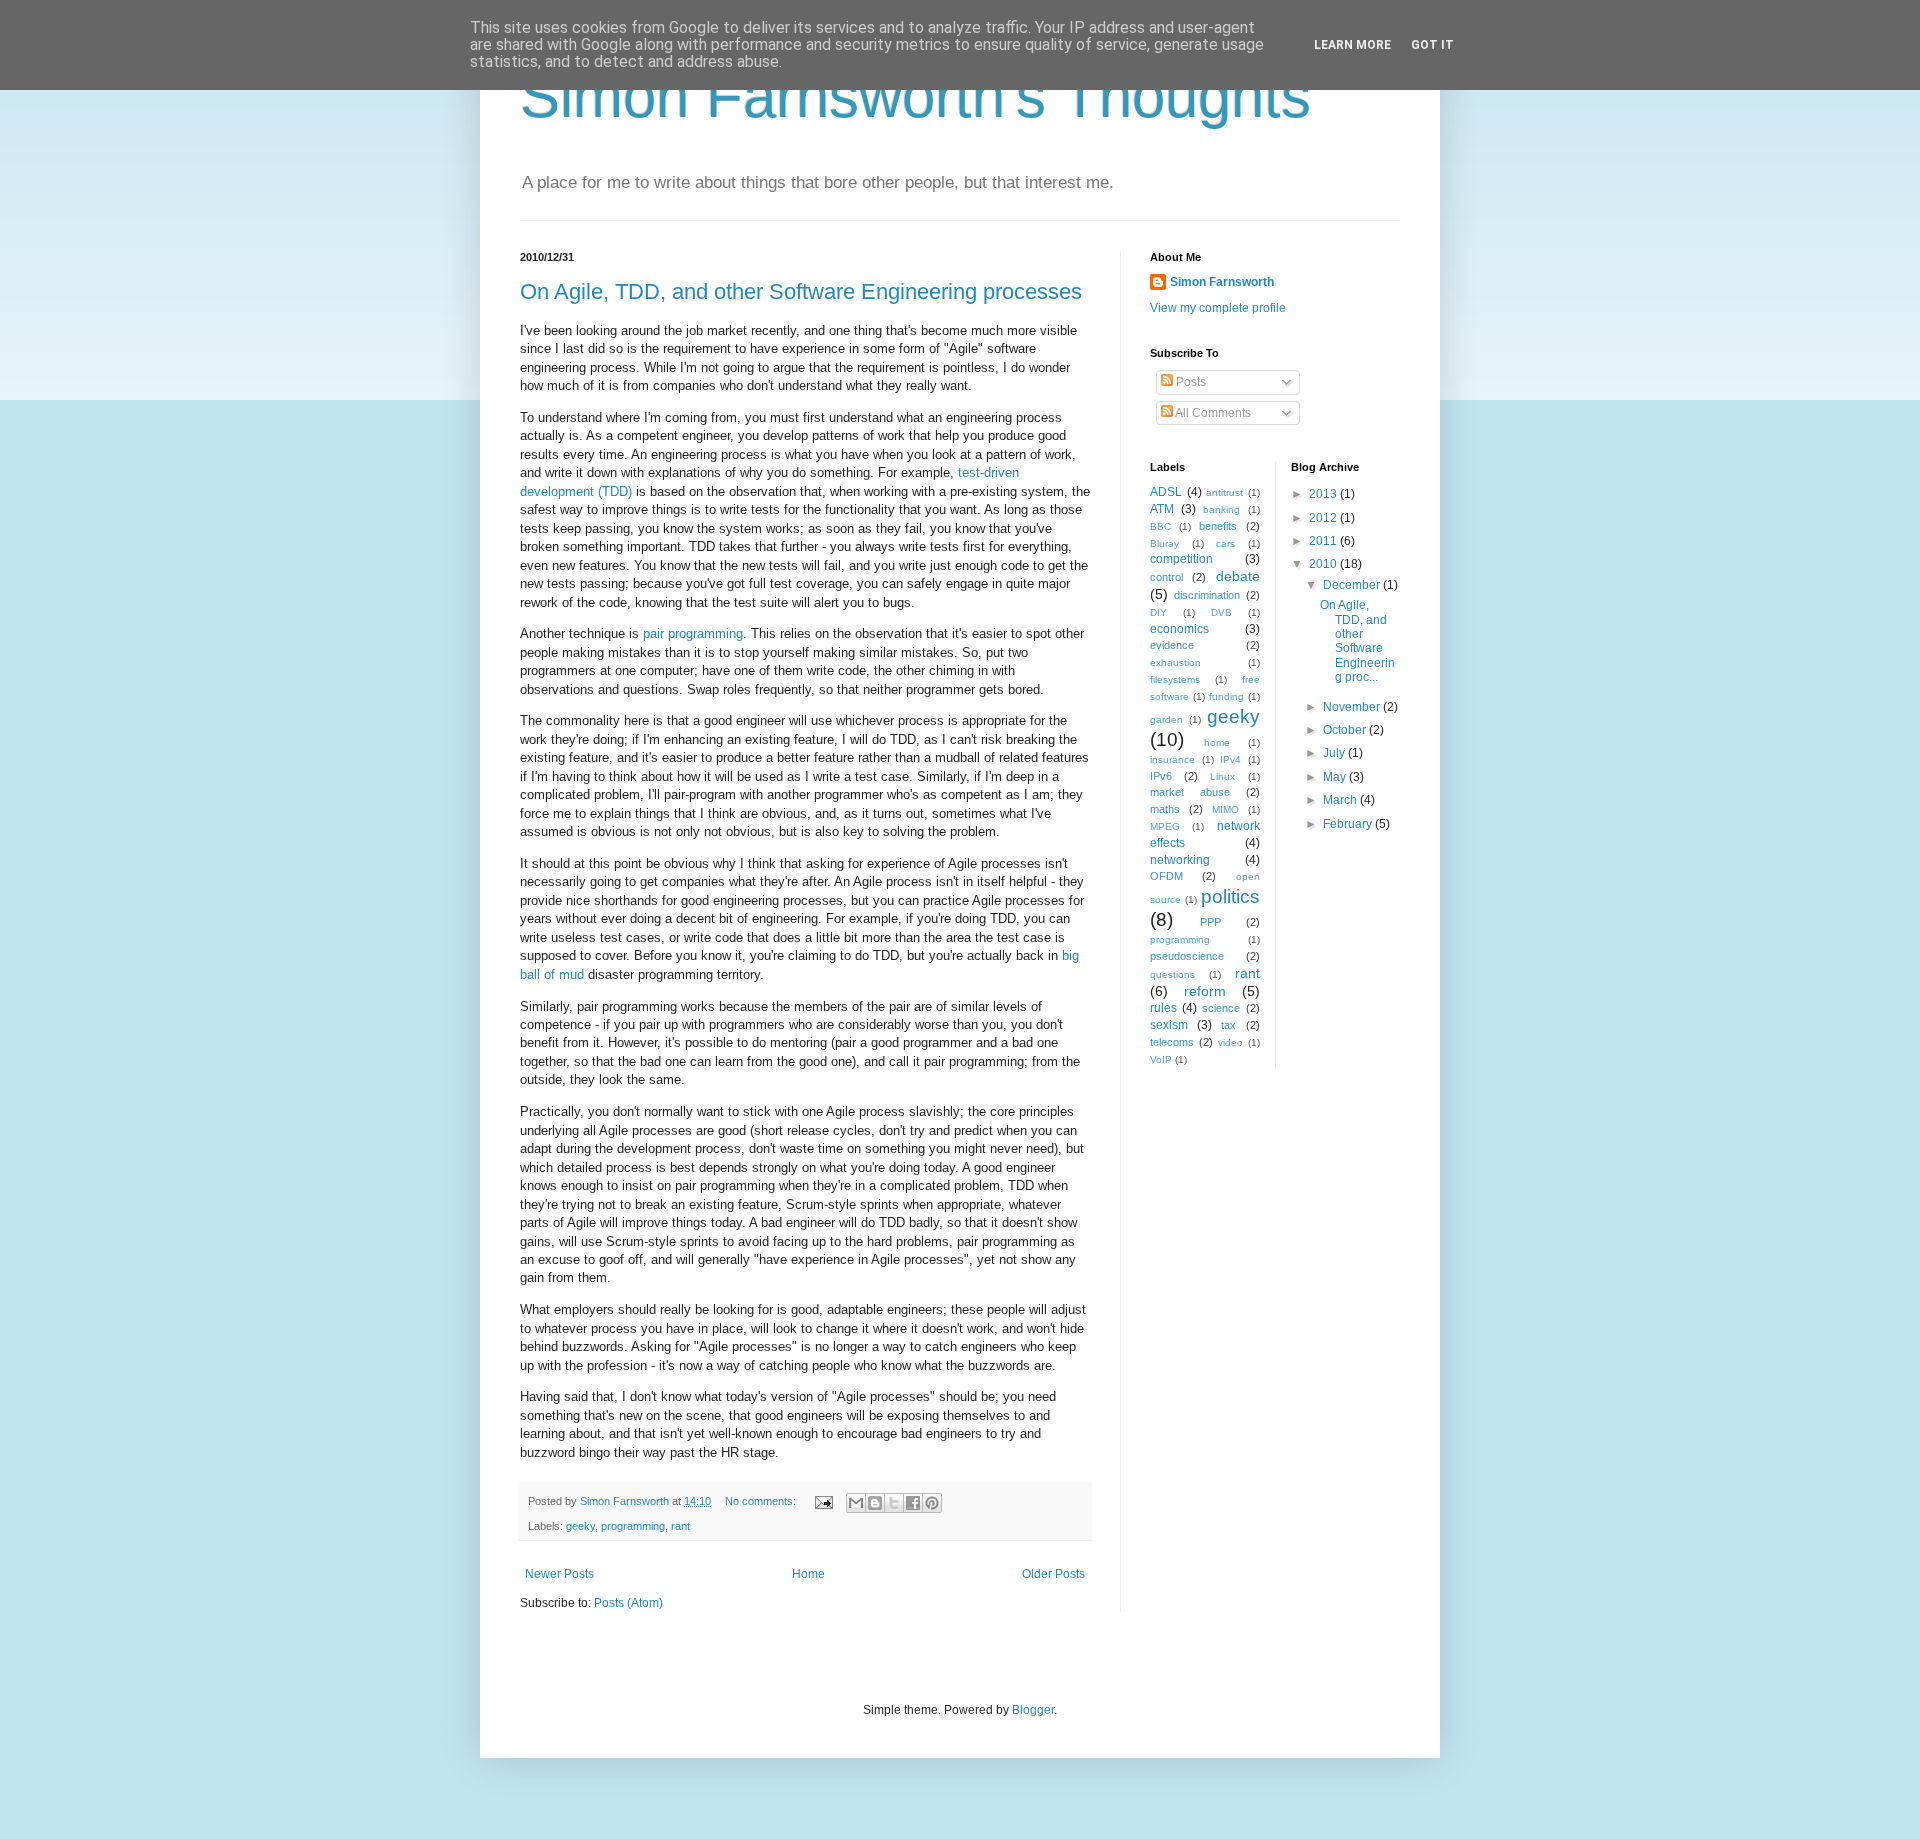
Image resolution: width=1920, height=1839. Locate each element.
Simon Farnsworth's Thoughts (915, 96)
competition (1181, 559)
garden (1166, 719)
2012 (1324, 518)
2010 (1324, 564)
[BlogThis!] (875, 1503)
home (1217, 742)
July (1335, 753)
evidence (1172, 645)
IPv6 (1161, 776)
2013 (1324, 494)
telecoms (1172, 1042)
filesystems (1175, 679)
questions (1172, 974)
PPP (1210, 922)
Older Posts (1053, 1574)
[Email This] (856, 1503)
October (1346, 730)
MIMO (1225, 809)
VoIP (1161, 1059)
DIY (1158, 612)
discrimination (1207, 595)
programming (633, 1526)
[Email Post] (823, 1501)
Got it (1432, 45)
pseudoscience (1187, 956)
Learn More (1352, 45)
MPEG (1165, 826)
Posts (1189, 382)
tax (1228, 1025)
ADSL (1166, 492)
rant (680, 1526)
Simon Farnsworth (1222, 282)
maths (1165, 809)
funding (1226, 696)
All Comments (1212, 413)
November (1353, 707)
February (1349, 824)
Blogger (1033, 1710)
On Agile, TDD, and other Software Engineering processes (801, 291)
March (1341, 800)
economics (1179, 629)
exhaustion (1175, 662)
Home (808, 1574)
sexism (1169, 1025)
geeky (580, 1526)
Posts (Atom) (628, 1603)
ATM (1162, 509)
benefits (1218, 526)
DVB (1221, 612)
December (1353, 585)
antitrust (1224, 492)
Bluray (1164, 543)
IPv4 (1230, 759)
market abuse (1190, 792)
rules (1163, 1008)
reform (1205, 991)
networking (1180, 860)
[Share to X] (894, 1503)
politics (1230, 896)
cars (1225, 543)
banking (1221, 509)
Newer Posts (559, 1574)
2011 (1324, 541)
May (1336, 777)
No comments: (762, 1501)
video (1230, 1042)
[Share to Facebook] (913, 1503)
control (1166, 577)
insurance (1172, 759)
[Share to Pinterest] (932, 1503)
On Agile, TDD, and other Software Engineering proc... (1357, 641)
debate (1238, 576)
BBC (1160, 526)
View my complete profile (1218, 308)
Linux (1222, 776)
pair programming (693, 633)
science (1221, 1008)
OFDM (1166, 876)
